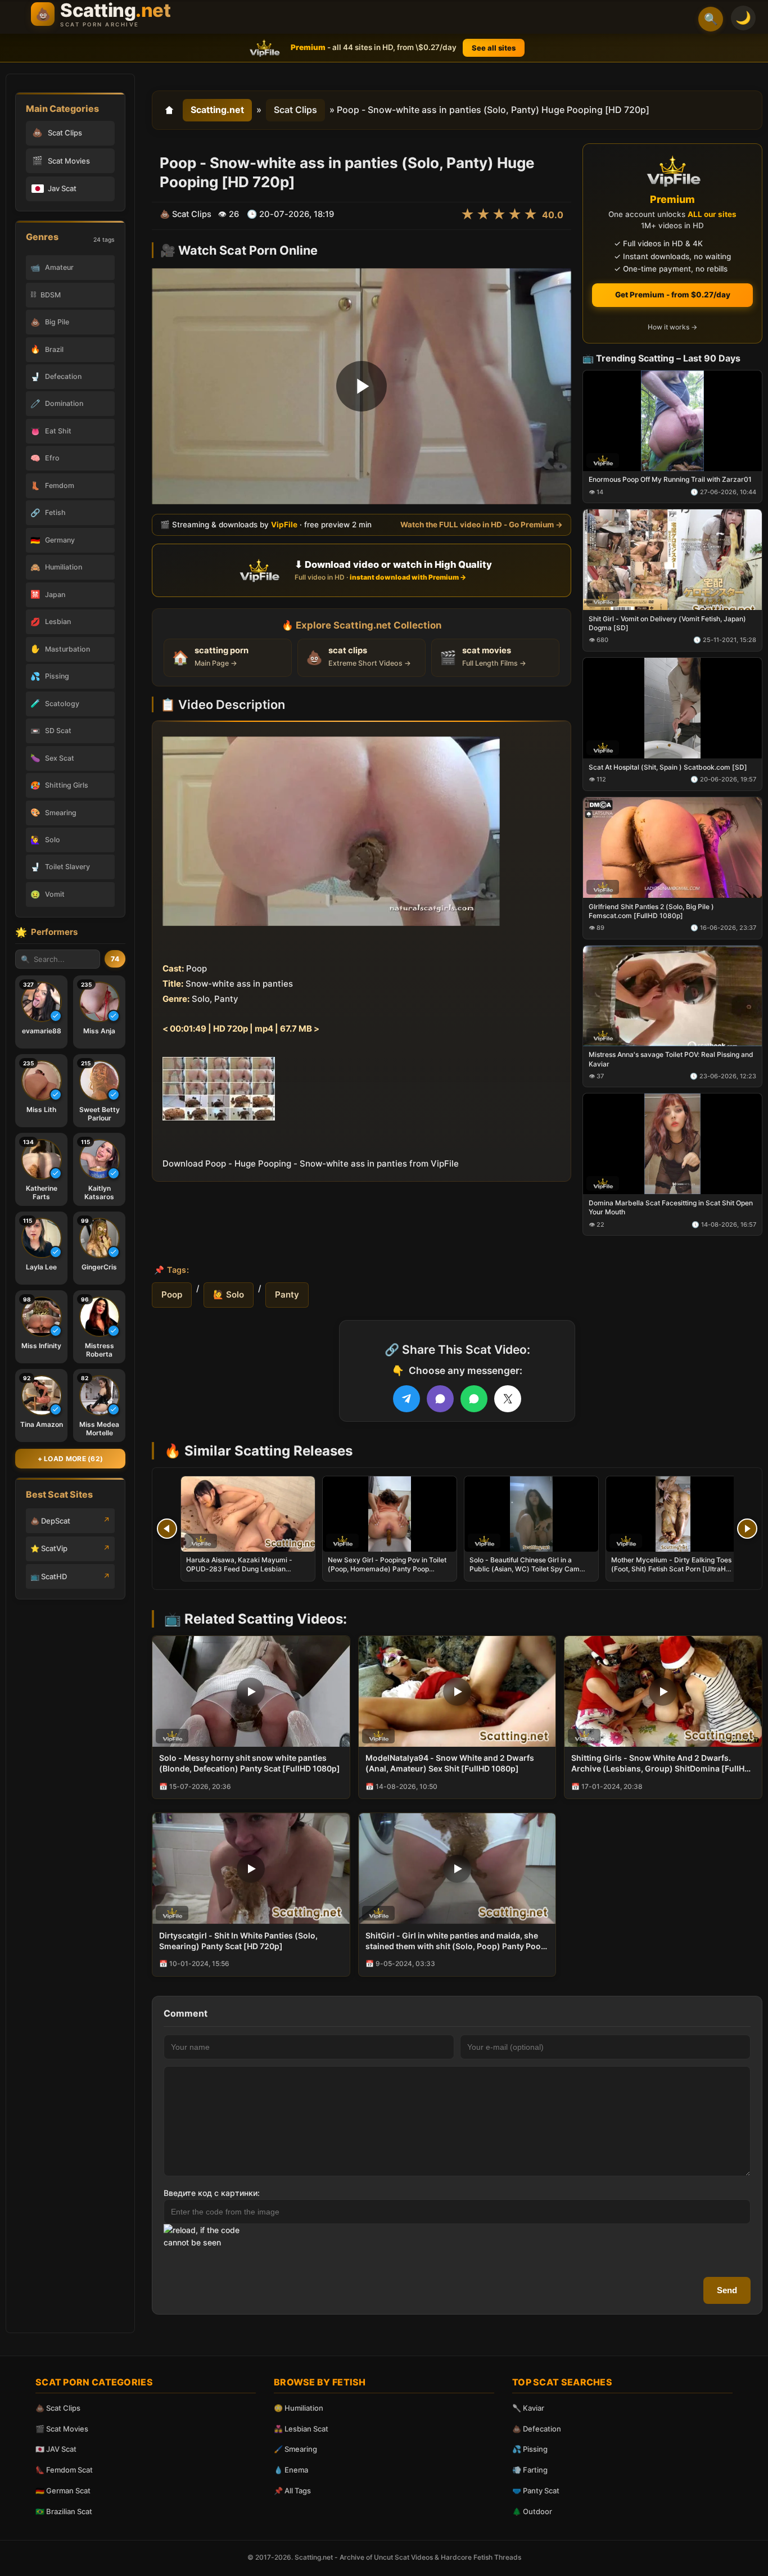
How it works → (672, 327)
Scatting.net (217, 110)
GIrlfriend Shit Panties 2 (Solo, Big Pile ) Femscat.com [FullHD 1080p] (651, 910)
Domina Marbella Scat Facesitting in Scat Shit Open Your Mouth (671, 1207)
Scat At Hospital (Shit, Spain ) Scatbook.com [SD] (668, 767)
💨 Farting (530, 2470)
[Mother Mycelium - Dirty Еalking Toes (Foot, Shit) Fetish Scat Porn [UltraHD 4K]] (673, 1514)
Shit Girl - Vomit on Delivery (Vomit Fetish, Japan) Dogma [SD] (667, 623)
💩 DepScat (50, 1521)
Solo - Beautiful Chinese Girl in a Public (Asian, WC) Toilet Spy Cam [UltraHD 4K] (525, 1569)
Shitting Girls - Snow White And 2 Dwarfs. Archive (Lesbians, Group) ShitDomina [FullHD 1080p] (661, 1764)
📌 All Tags (292, 2491)
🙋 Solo (229, 1294)
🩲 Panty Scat (536, 2491)
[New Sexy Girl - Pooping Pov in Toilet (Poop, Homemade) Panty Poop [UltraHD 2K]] (390, 1514)
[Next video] (747, 1529)
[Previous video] (167, 1529)
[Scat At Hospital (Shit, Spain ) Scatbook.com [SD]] (672, 708)
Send (727, 2290)
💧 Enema (291, 2470)
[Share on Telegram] (406, 1399)
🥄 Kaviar (528, 2408)
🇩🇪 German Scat (63, 2491)
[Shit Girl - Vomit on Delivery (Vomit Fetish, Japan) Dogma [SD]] (672, 560)
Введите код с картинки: (212, 2193)
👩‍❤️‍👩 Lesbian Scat (301, 2429)
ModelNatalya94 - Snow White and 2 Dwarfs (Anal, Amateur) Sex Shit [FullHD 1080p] (450, 1763)
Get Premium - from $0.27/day (673, 295)
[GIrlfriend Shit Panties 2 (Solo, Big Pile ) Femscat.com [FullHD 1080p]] (672, 847)
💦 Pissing (530, 2449)
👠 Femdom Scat (64, 2470)
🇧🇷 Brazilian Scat (64, 2511)
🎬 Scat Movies (62, 2429)
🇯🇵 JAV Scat (56, 2449)
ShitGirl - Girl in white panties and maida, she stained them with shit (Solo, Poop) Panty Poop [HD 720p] (456, 1941)
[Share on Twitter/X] (508, 1399)
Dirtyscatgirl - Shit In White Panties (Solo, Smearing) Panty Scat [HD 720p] (238, 1941)
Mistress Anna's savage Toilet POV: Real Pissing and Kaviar (671, 1059)
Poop (172, 1294)
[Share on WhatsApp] (474, 1399)
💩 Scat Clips (58, 2408)
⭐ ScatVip (49, 1548)
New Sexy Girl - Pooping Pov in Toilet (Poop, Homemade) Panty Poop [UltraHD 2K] (387, 1569)
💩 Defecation (537, 2429)
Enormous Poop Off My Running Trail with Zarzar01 (670, 479)
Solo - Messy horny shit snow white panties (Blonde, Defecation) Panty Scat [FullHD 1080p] (250, 1763)
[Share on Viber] (440, 1399)
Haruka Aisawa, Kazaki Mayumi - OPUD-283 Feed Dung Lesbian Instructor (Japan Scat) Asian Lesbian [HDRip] (246, 1574)
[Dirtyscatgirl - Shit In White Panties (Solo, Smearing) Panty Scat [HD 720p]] (251, 1868)
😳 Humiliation (299, 2408)
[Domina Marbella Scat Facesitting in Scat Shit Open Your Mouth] (672, 1144)
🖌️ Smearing (295, 2449)
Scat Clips (295, 110)
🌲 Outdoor (532, 2511)
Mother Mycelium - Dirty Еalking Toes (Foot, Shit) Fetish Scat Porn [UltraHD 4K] (671, 1569)
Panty (287, 1294)
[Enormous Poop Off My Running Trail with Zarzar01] (672, 420)
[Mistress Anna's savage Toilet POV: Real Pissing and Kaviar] (672, 995)
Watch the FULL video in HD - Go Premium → (482, 525)
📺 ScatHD (49, 1576)
